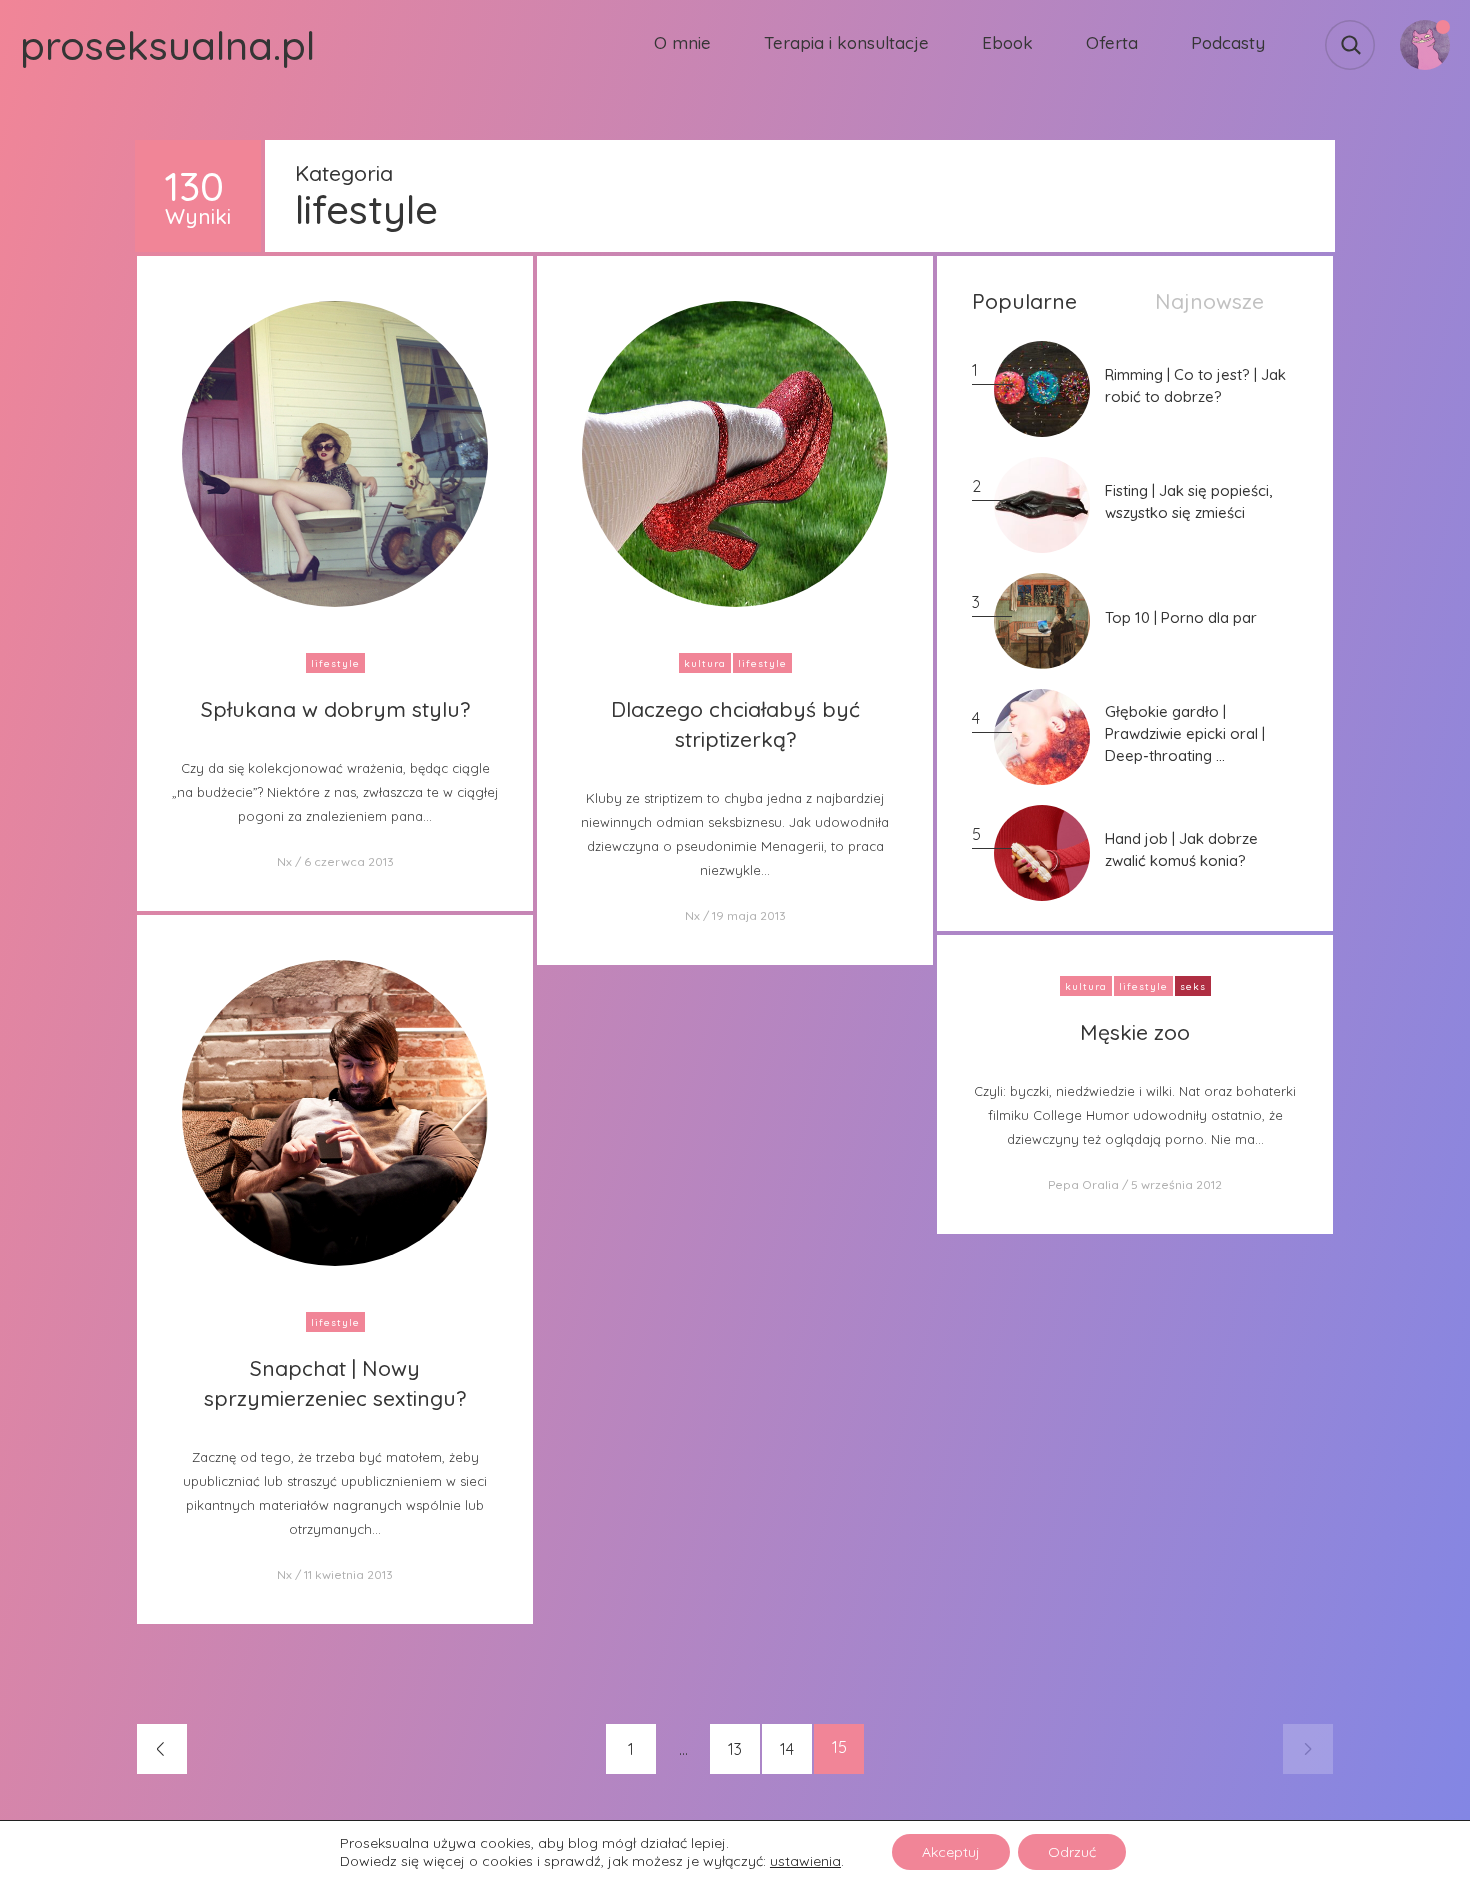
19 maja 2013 (749, 915)
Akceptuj (951, 1852)
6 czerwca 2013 (349, 861)
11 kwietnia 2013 (348, 1574)
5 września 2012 (1176, 1184)
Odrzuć (1072, 1852)
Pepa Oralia (1083, 1184)
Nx (284, 861)
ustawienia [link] (805, 1861)
